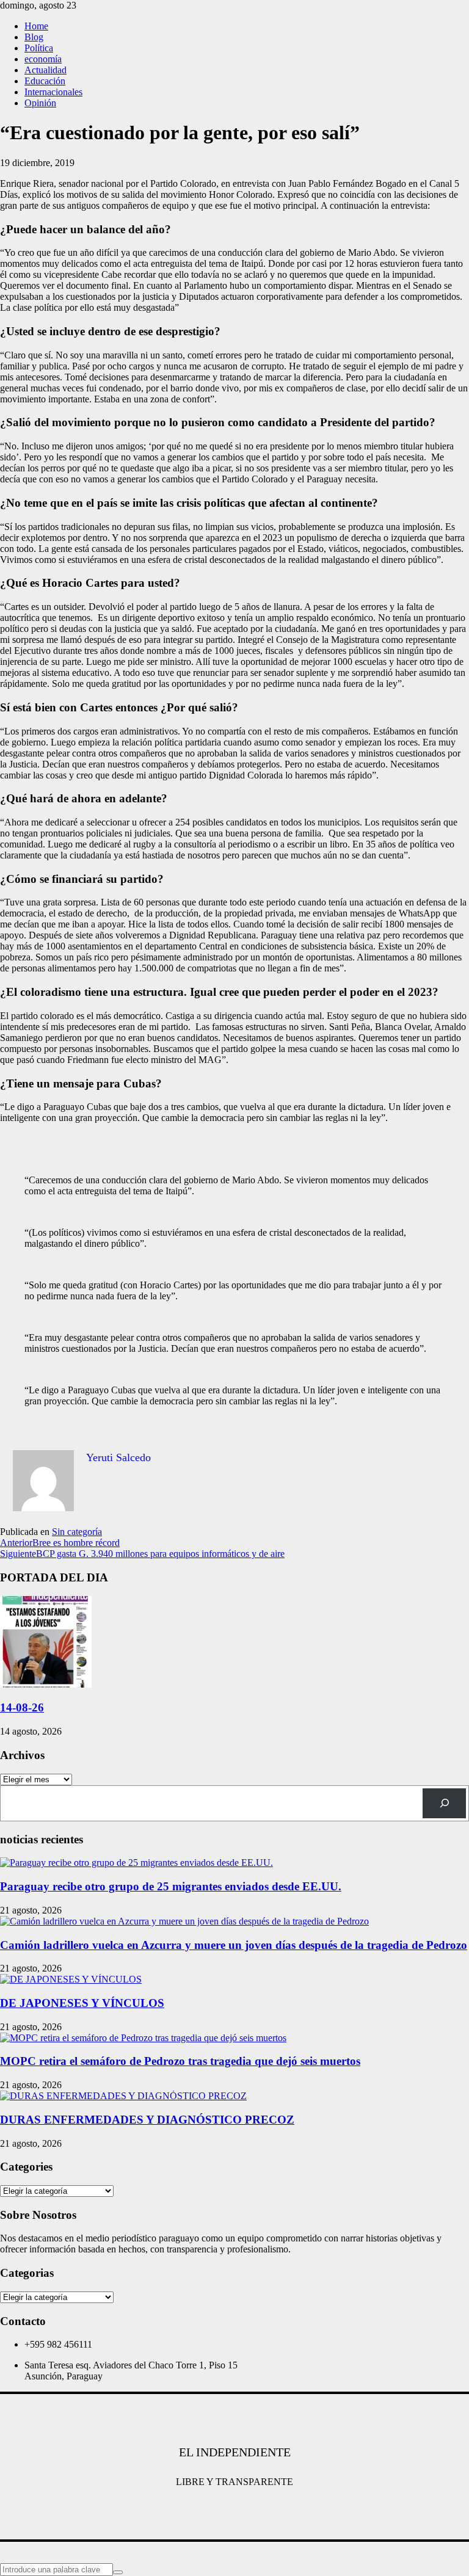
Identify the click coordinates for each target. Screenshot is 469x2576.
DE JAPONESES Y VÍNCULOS (82, 2003)
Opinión (40, 103)
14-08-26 (22, 1707)
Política (39, 48)
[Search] (444, 1803)
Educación (45, 81)
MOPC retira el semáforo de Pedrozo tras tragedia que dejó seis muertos (180, 2061)
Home (36, 26)
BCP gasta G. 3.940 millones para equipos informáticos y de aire (142, 1554)
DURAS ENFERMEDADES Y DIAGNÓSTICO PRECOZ (147, 2120)
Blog (34, 37)
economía (43, 59)
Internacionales (53, 92)
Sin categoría (77, 1532)
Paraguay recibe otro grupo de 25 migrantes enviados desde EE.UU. (171, 1886)
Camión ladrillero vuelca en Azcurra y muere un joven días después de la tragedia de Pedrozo (234, 1945)
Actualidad (45, 70)
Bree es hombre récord (60, 1543)
